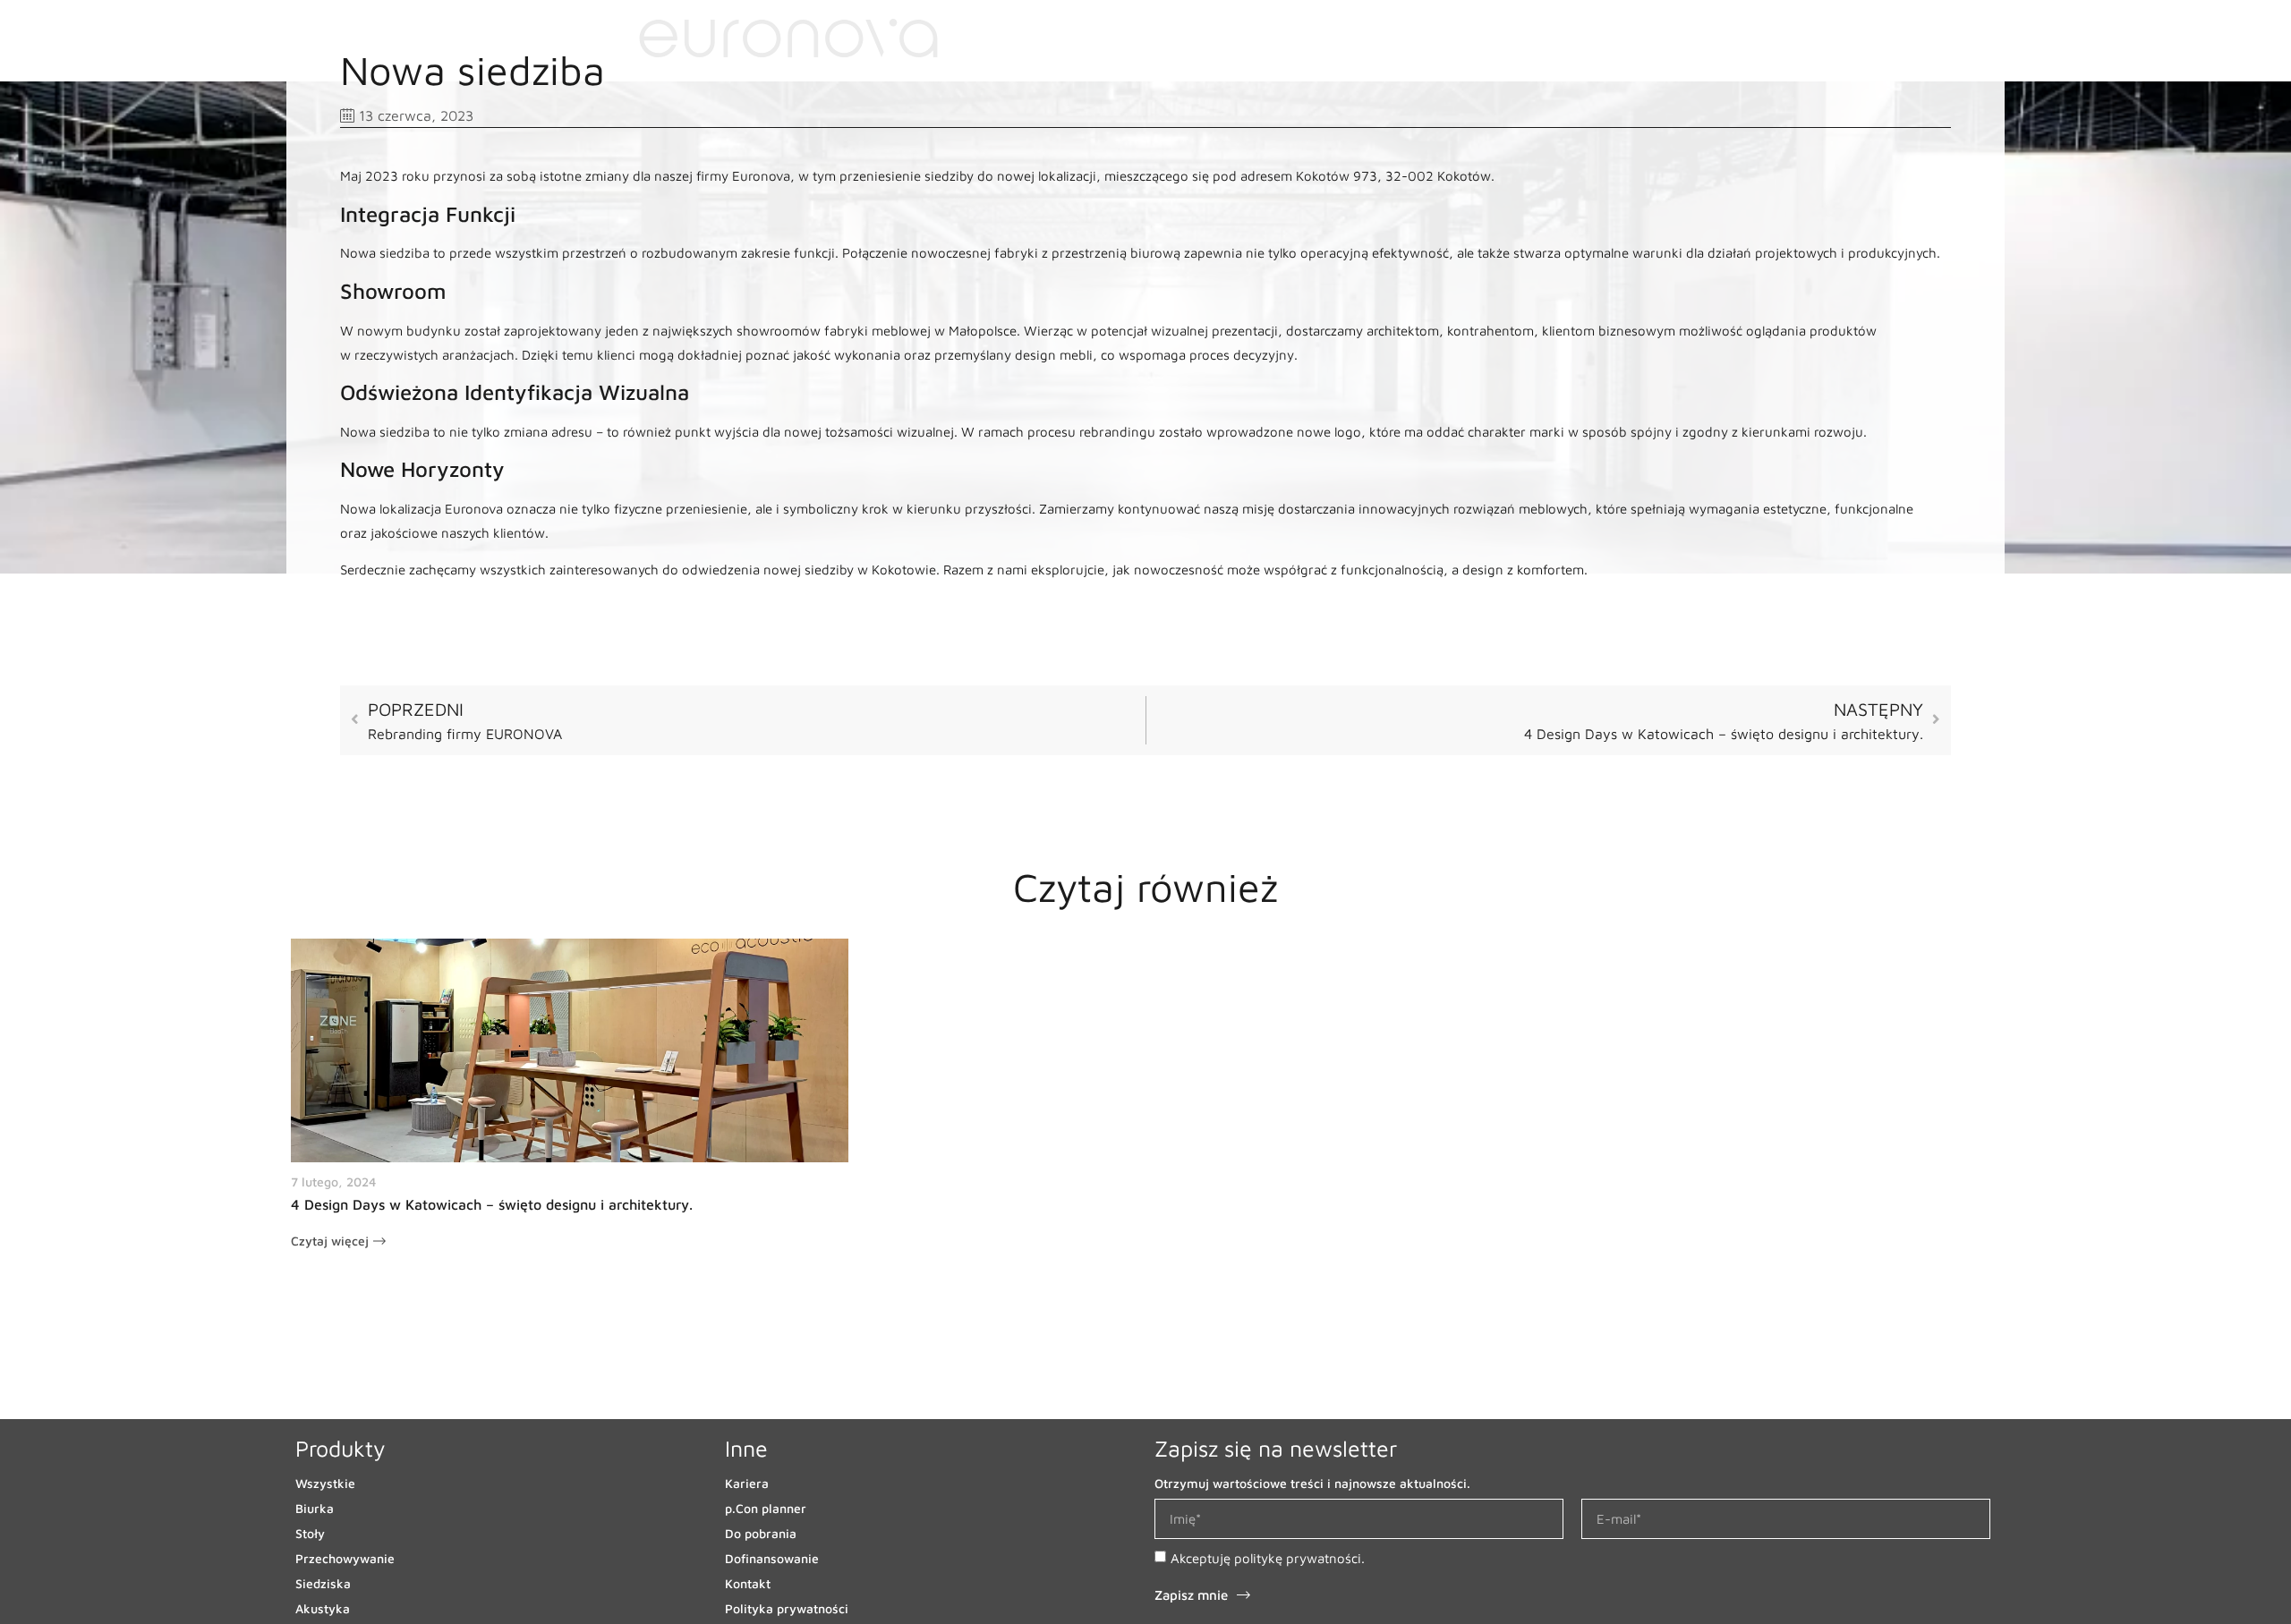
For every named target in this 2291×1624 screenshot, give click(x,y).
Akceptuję (1268, 1558)
